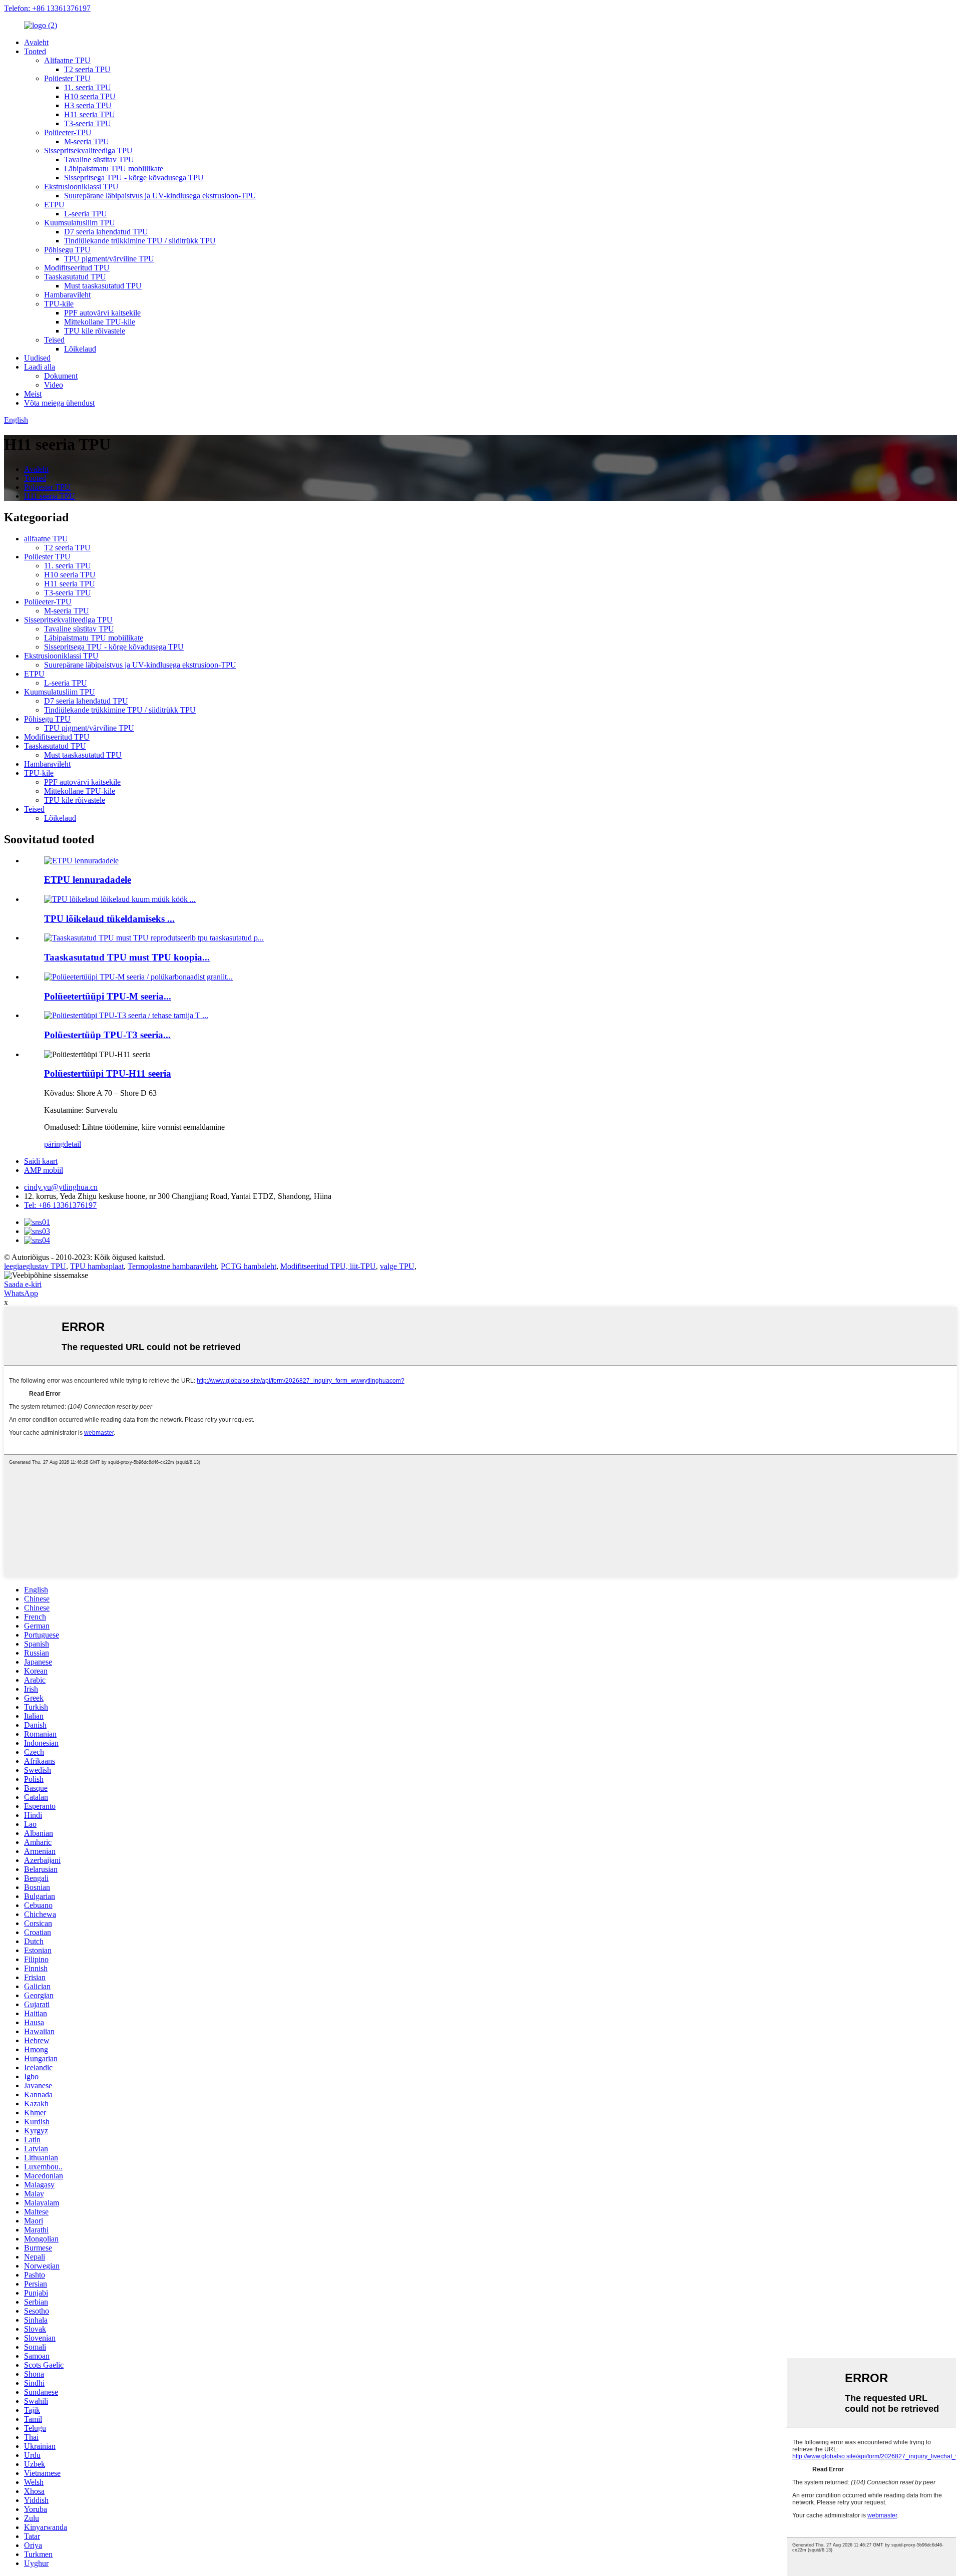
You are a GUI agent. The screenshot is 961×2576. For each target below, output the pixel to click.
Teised (54, 340)
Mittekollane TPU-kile (100, 322)
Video (54, 385)
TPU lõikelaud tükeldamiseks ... (109, 919)
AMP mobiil (44, 1170)
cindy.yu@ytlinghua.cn (61, 1187)
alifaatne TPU (46, 539)
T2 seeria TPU (87, 69)
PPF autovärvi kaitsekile (102, 313)
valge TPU (397, 1266)
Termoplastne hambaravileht (172, 1266)
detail (73, 1144)
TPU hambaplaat (97, 1266)
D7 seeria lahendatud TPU (106, 232)
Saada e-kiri (23, 1284)
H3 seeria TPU (88, 105)
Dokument (61, 376)
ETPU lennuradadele (88, 880)
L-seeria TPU (86, 214)
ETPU (54, 205)
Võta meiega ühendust (59, 403)
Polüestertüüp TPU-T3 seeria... (107, 1035)
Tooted (35, 51)
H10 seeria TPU (90, 96)
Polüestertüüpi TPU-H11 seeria (108, 1073)
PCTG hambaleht (249, 1266)
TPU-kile (59, 304)
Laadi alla (40, 367)
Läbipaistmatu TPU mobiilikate (114, 169)
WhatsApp (21, 1293)
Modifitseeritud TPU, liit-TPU (328, 1266)
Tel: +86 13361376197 (60, 1205)
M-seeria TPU (87, 141)
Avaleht (36, 42)
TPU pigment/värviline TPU (109, 259)
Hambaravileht (67, 295)
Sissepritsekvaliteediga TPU (88, 150)
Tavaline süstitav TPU (99, 159)
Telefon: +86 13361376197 (47, 8)
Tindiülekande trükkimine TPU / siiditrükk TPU (140, 241)
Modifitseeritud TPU (77, 268)
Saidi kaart (41, 1161)
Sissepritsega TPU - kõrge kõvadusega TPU (134, 178)
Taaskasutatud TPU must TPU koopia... (127, 957)
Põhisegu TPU (67, 250)
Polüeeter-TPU (68, 132)
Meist (33, 394)
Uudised (37, 358)
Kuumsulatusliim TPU (80, 223)
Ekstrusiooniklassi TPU (81, 187)
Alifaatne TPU (67, 60)
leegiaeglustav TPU (35, 1266)
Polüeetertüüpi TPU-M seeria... (108, 996)
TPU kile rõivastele (95, 331)
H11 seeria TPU (90, 114)
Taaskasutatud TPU (75, 277)
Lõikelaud (80, 349)
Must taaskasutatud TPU (103, 286)
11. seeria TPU (88, 87)
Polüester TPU (67, 78)
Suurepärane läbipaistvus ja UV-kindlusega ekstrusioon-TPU (160, 196)
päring (54, 1144)
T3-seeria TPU (88, 123)
